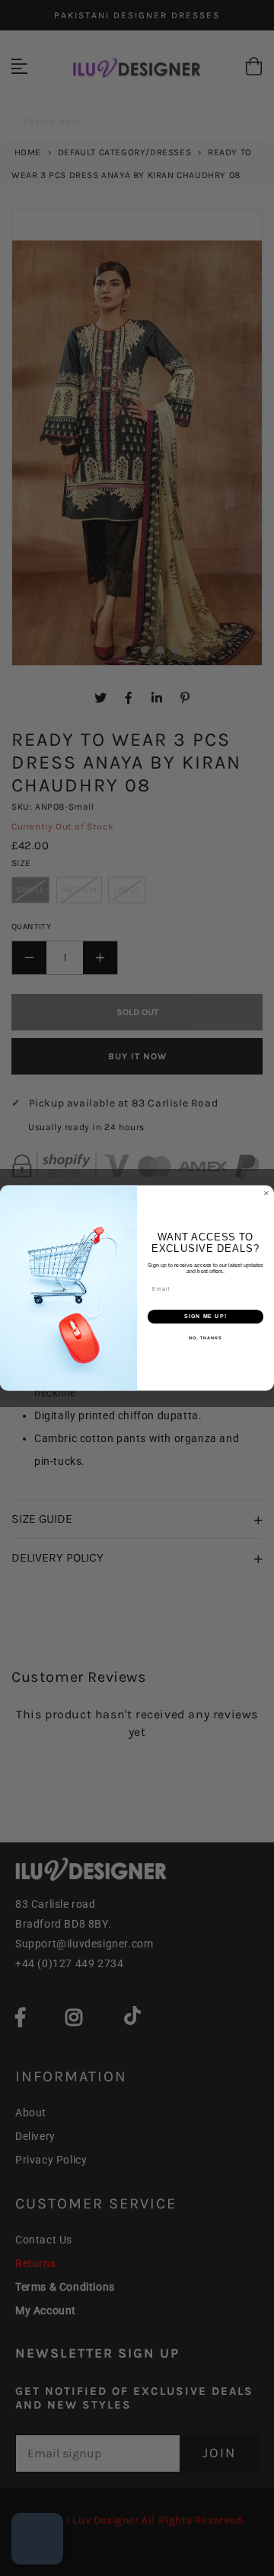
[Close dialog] (266, 1193)
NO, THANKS (205, 1338)
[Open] (37, 2539)
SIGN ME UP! (205, 1317)
